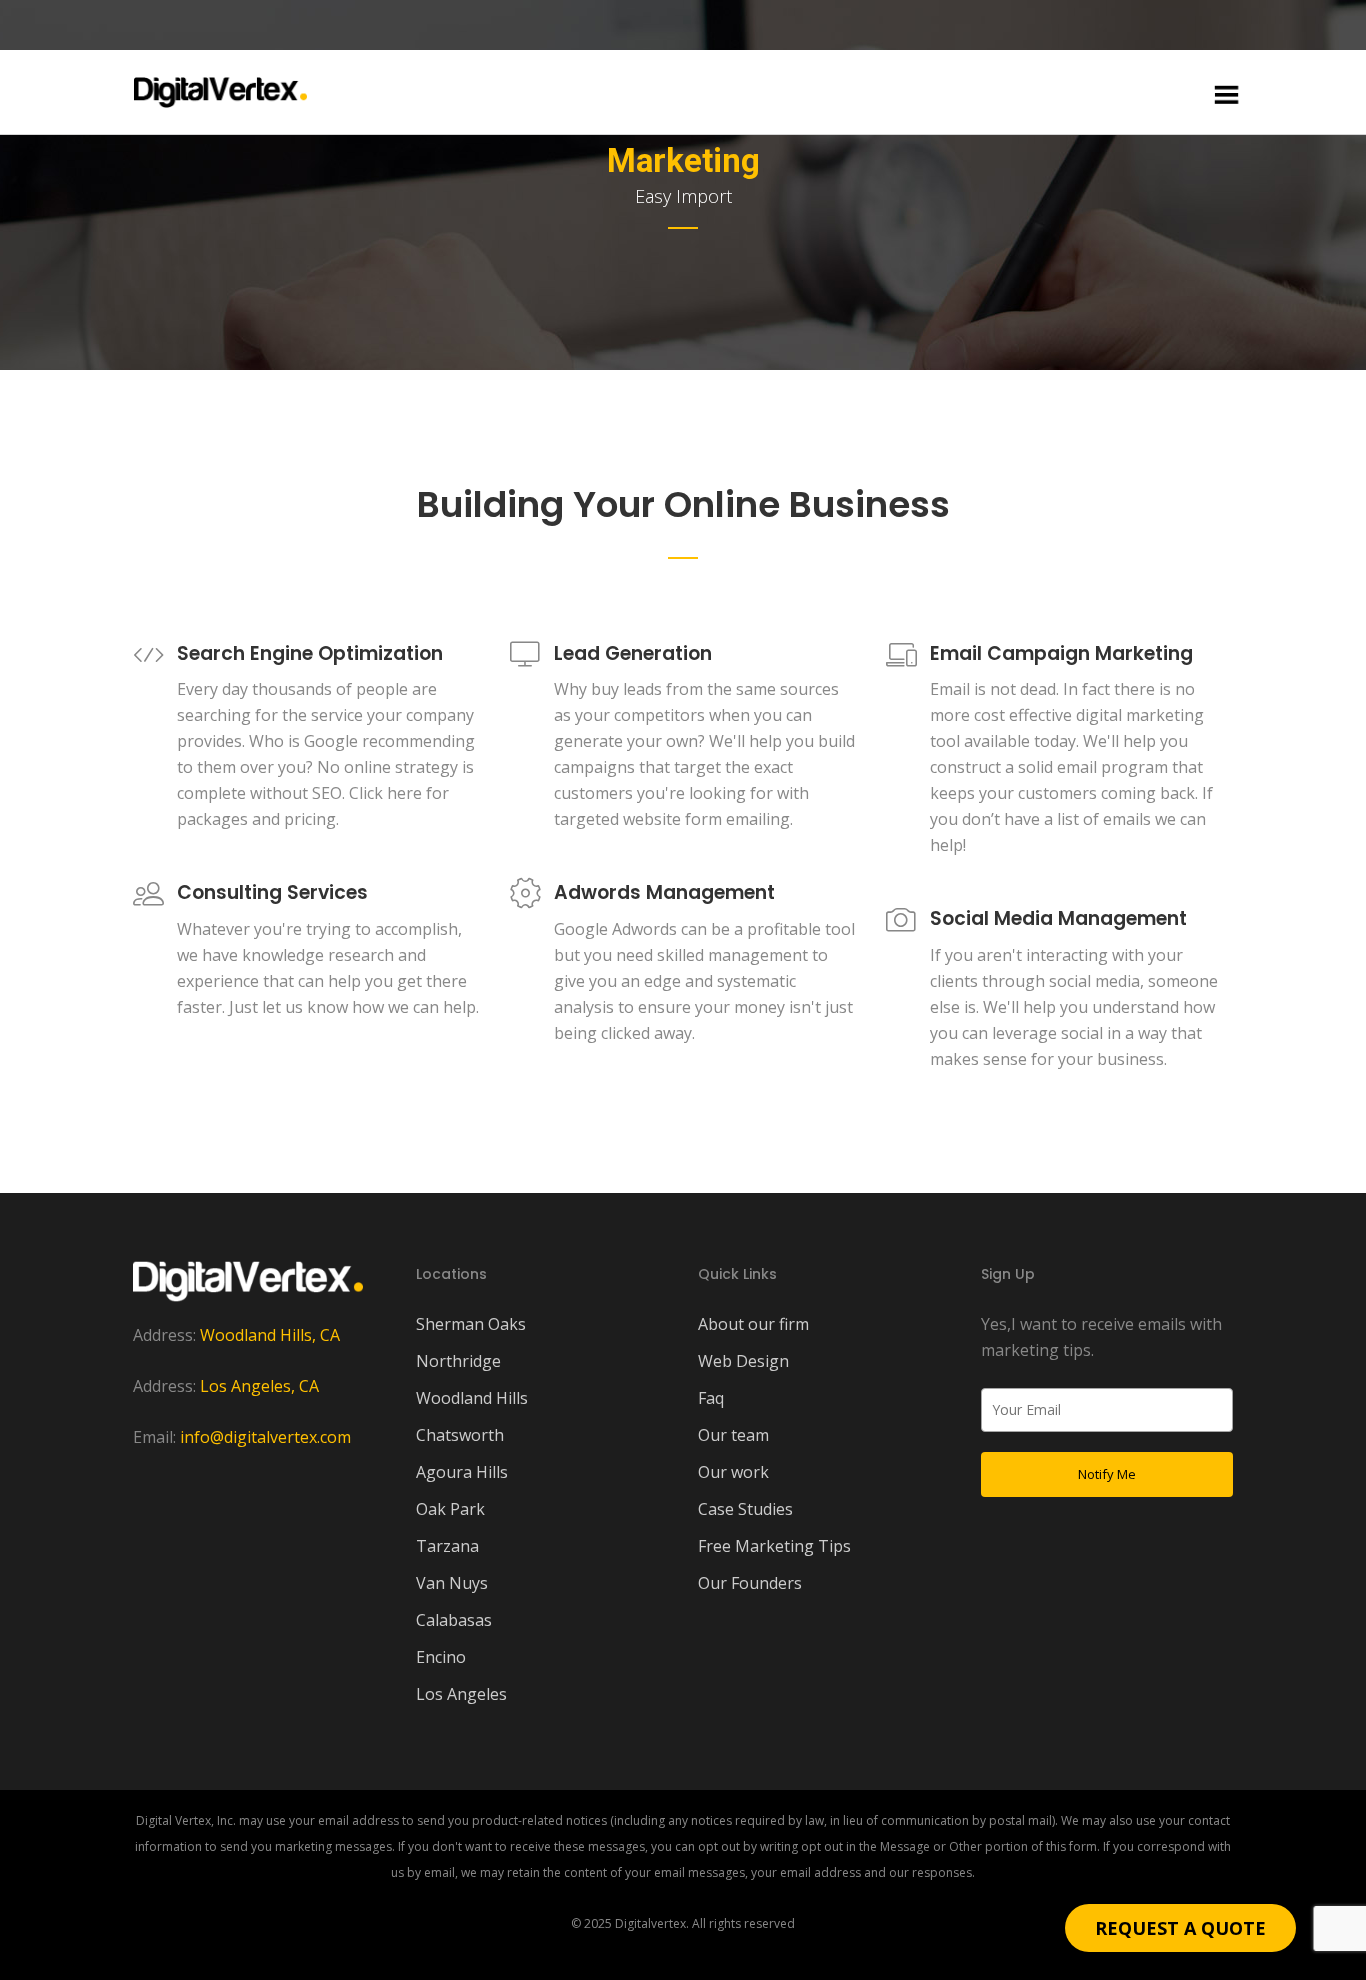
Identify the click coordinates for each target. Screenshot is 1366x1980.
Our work (733, 1472)
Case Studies (745, 1509)
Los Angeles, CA (259, 1386)
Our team (733, 1435)
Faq (711, 1398)
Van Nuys (452, 1583)
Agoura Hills (462, 1472)
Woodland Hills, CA (270, 1335)
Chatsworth (460, 1435)
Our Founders (750, 1583)
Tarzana (447, 1546)
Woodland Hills (472, 1398)
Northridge (458, 1361)
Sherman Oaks (471, 1324)
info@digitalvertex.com (265, 1437)
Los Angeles (461, 1694)
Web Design (743, 1361)
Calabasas (454, 1620)
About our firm (753, 1324)
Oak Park (450, 1509)
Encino (441, 1657)
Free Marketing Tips (774, 1546)
